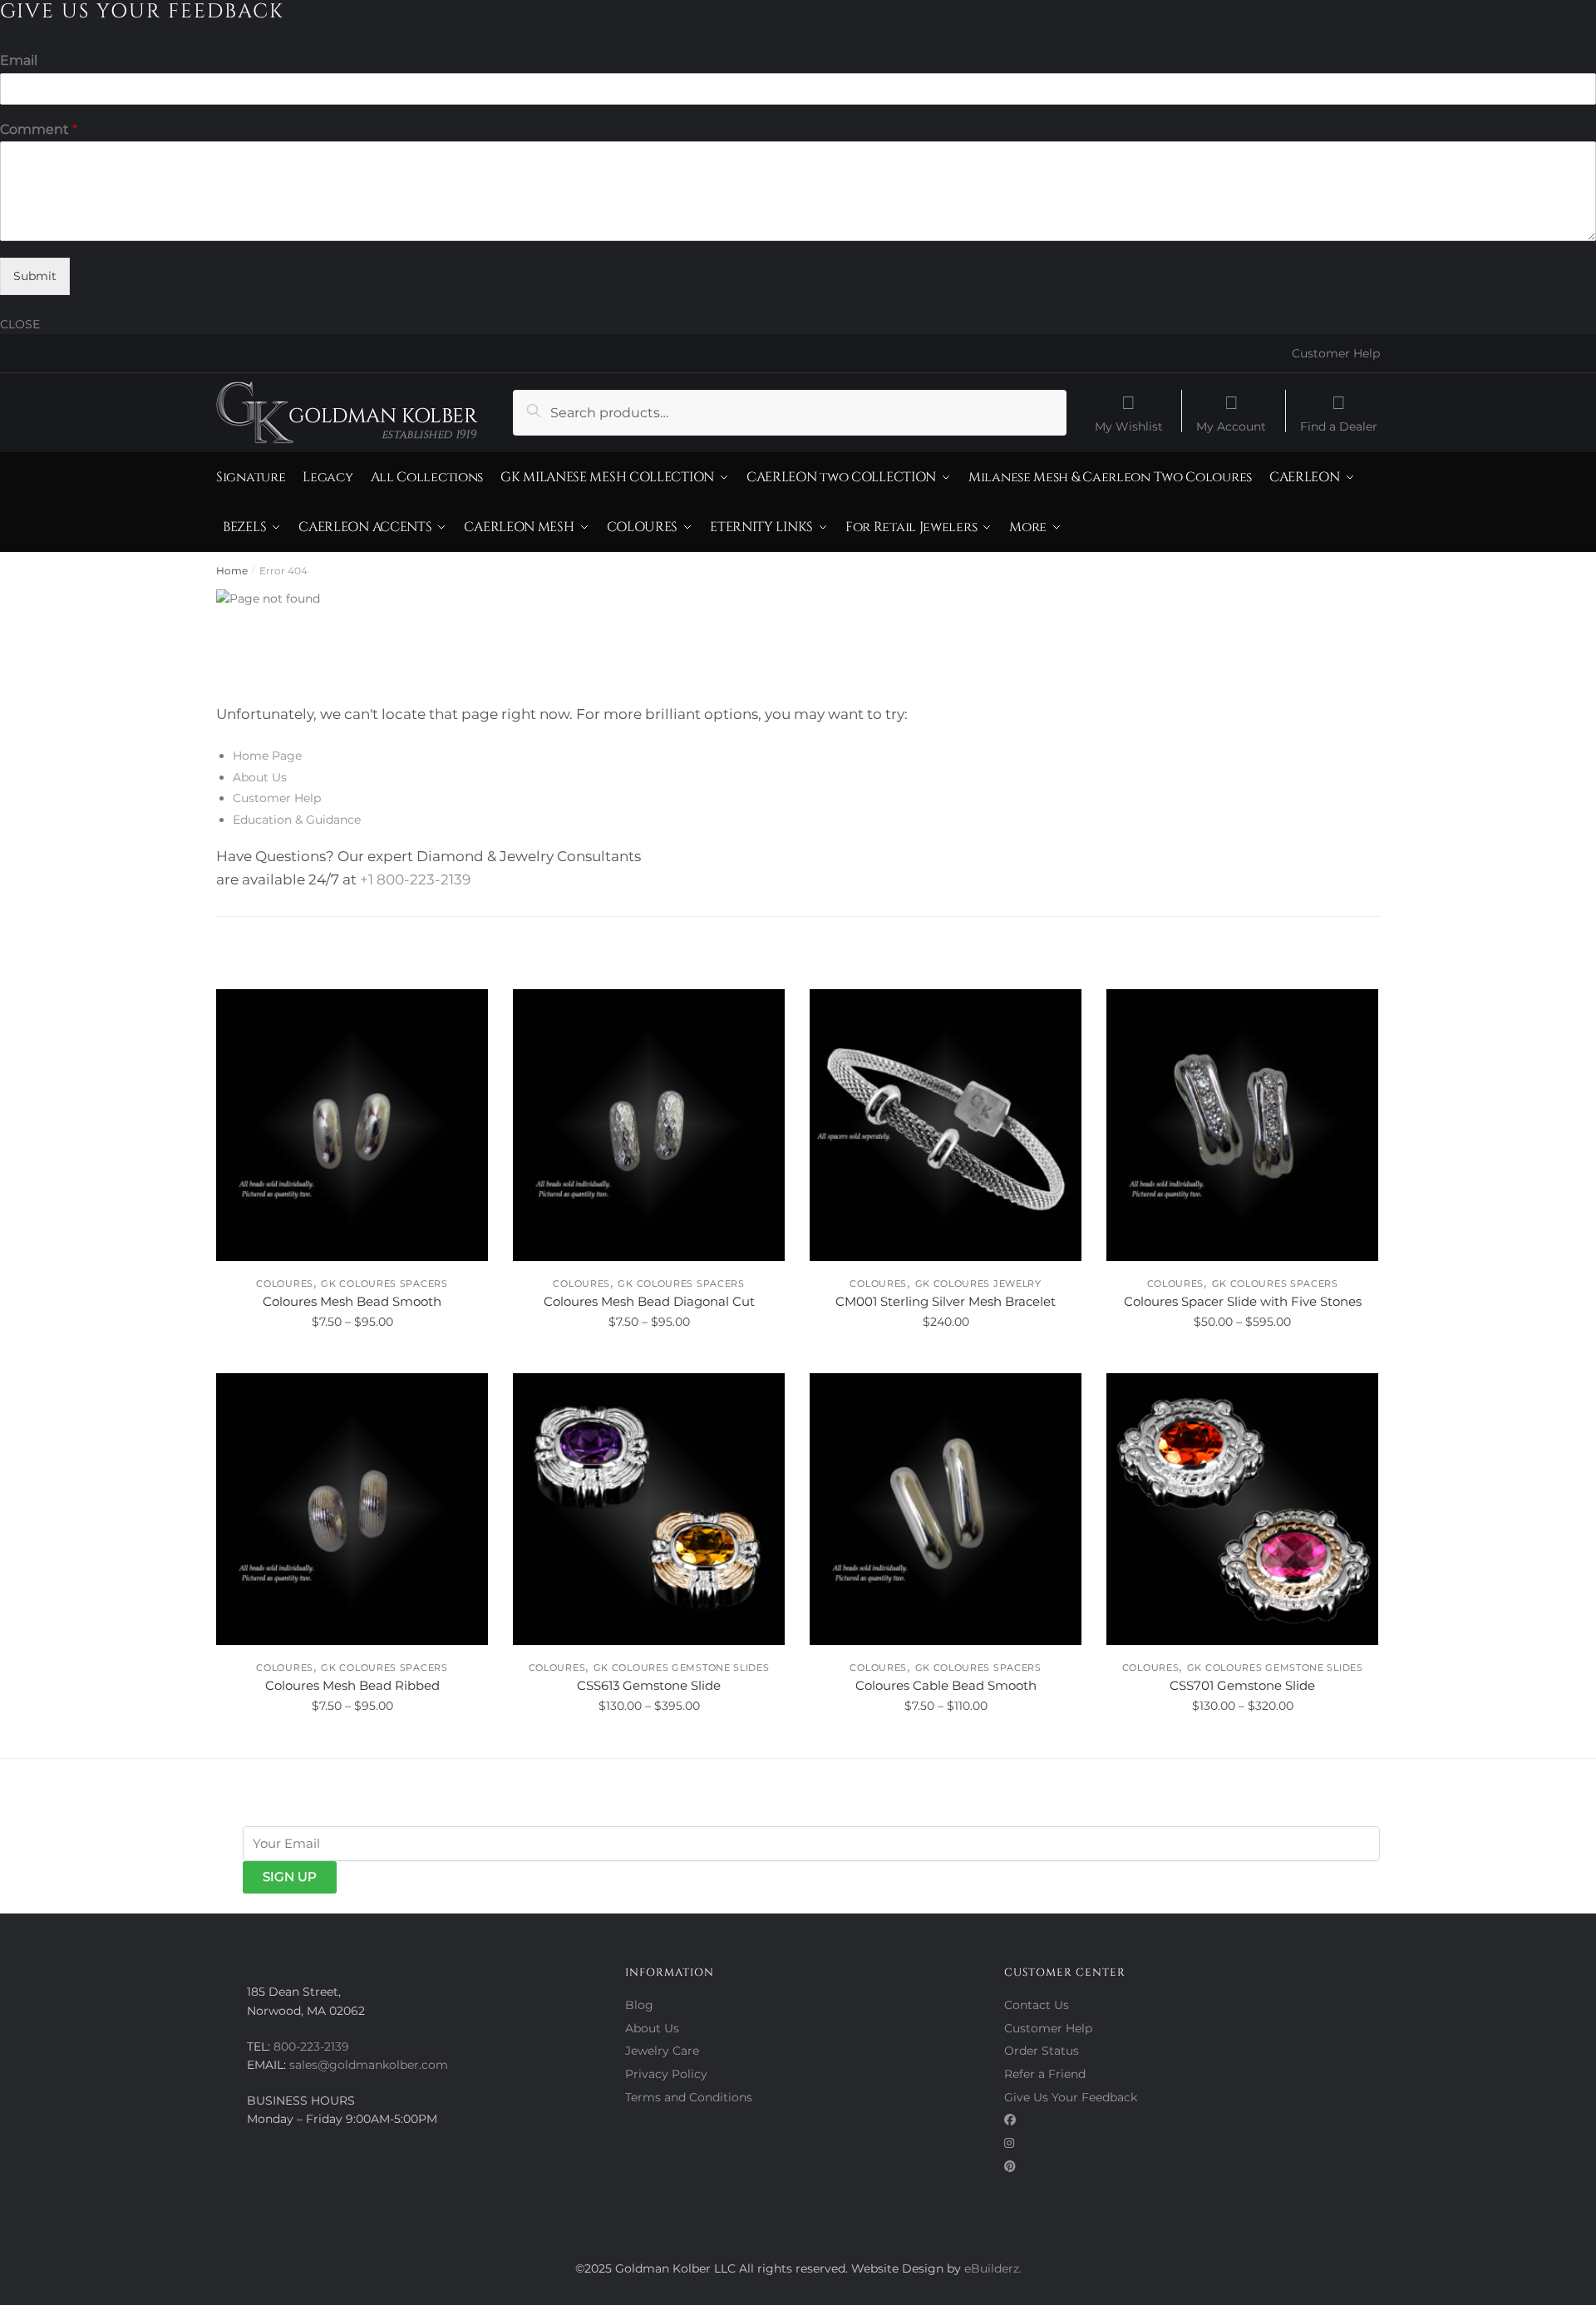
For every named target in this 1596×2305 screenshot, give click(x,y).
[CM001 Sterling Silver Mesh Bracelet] (946, 1125)
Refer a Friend (1045, 2074)
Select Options (352, 1358)
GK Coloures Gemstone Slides (682, 1667)
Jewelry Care (662, 2051)
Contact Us (1037, 2005)
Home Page (267, 756)
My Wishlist (1129, 426)
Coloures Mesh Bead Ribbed (352, 1685)
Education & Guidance (297, 820)
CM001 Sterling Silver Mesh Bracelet (946, 1301)
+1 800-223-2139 (415, 879)
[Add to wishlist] (467, 1010)
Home (232, 571)
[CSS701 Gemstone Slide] (1242, 1509)
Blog (639, 2005)
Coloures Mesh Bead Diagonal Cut (649, 1301)
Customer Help (1336, 353)
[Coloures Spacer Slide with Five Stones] (1242, 1125)
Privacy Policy (666, 2074)
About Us (260, 777)
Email (19, 60)
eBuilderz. (993, 2268)
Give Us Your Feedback (1071, 2097)
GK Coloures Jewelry (978, 1283)
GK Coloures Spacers (384, 1283)
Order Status (1042, 2051)
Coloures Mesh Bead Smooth (352, 1301)
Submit (35, 276)
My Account (1231, 426)
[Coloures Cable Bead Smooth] (946, 1509)
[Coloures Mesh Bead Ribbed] (352, 1509)
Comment (39, 129)
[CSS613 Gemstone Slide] (649, 1509)
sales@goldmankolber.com (369, 2065)
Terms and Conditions (689, 2097)
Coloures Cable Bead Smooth (946, 1685)
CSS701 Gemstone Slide (1242, 1685)
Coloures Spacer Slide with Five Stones (1243, 1301)
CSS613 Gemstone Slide (649, 1685)
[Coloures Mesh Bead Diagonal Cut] (649, 1125)
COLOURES (285, 1283)
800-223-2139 (311, 2046)
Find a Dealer (1339, 426)
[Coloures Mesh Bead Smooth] (352, 1125)
